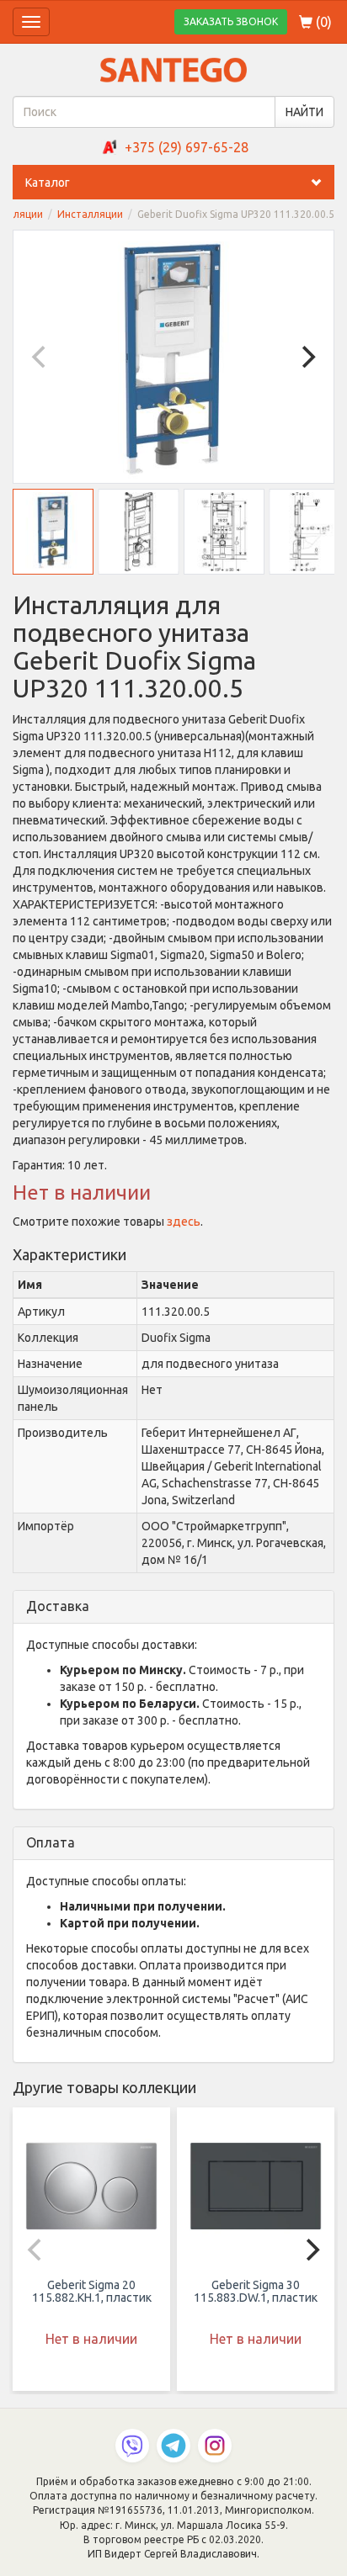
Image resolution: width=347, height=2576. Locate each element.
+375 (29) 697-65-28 (187, 147)
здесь (184, 1222)
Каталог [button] (48, 183)
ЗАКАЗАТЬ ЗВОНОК (231, 21)
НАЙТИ (304, 112)
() (322, 22)
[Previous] (40, 357)
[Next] (307, 357)
